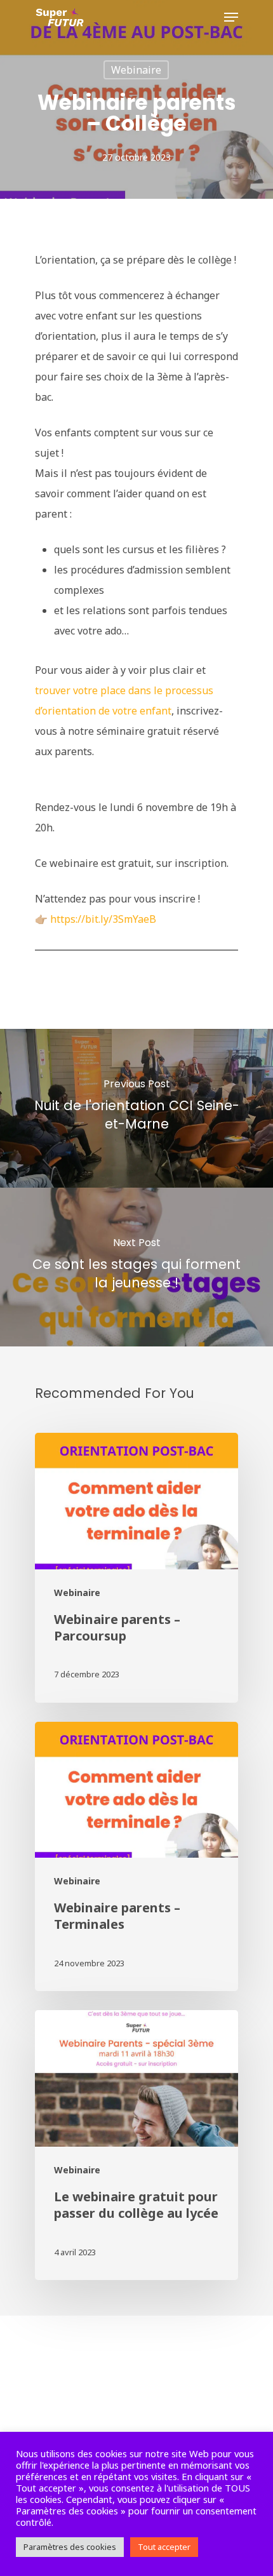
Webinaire (136, 70)
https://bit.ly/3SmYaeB (103, 919)
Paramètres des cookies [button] (70, 2547)
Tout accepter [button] (164, 2547)
